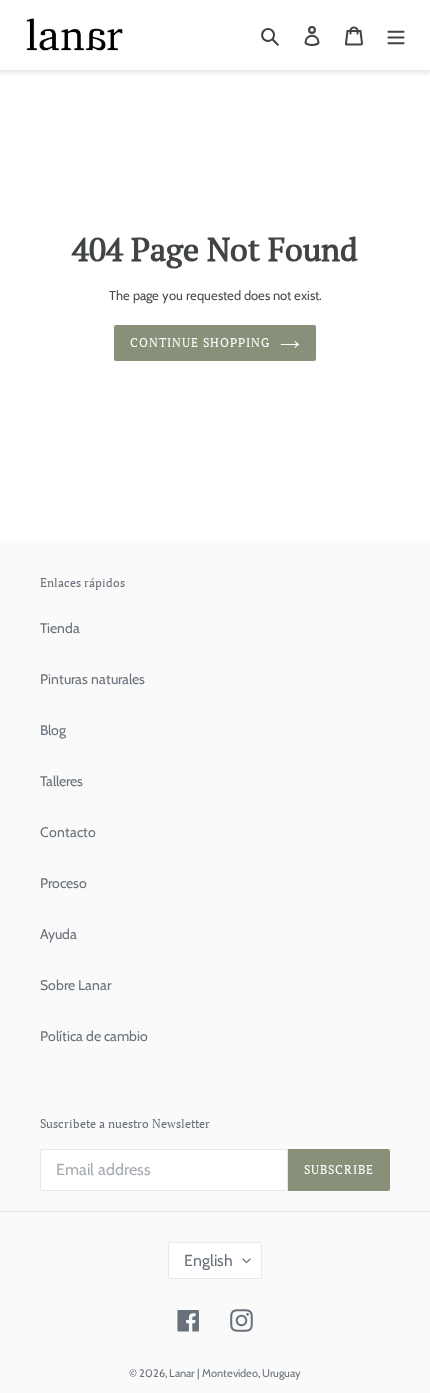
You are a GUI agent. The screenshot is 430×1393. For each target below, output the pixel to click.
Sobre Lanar (75, 985)
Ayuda (58, 934)
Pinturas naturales (92, 679)
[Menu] (396, 35)
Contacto (68, 832)
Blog (53, 730)
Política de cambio (94, 1036)
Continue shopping (199, 342)
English (208, 1260)
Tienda (60, 628)
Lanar (181, 1373)
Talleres (61, 781)
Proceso (63, 883)
